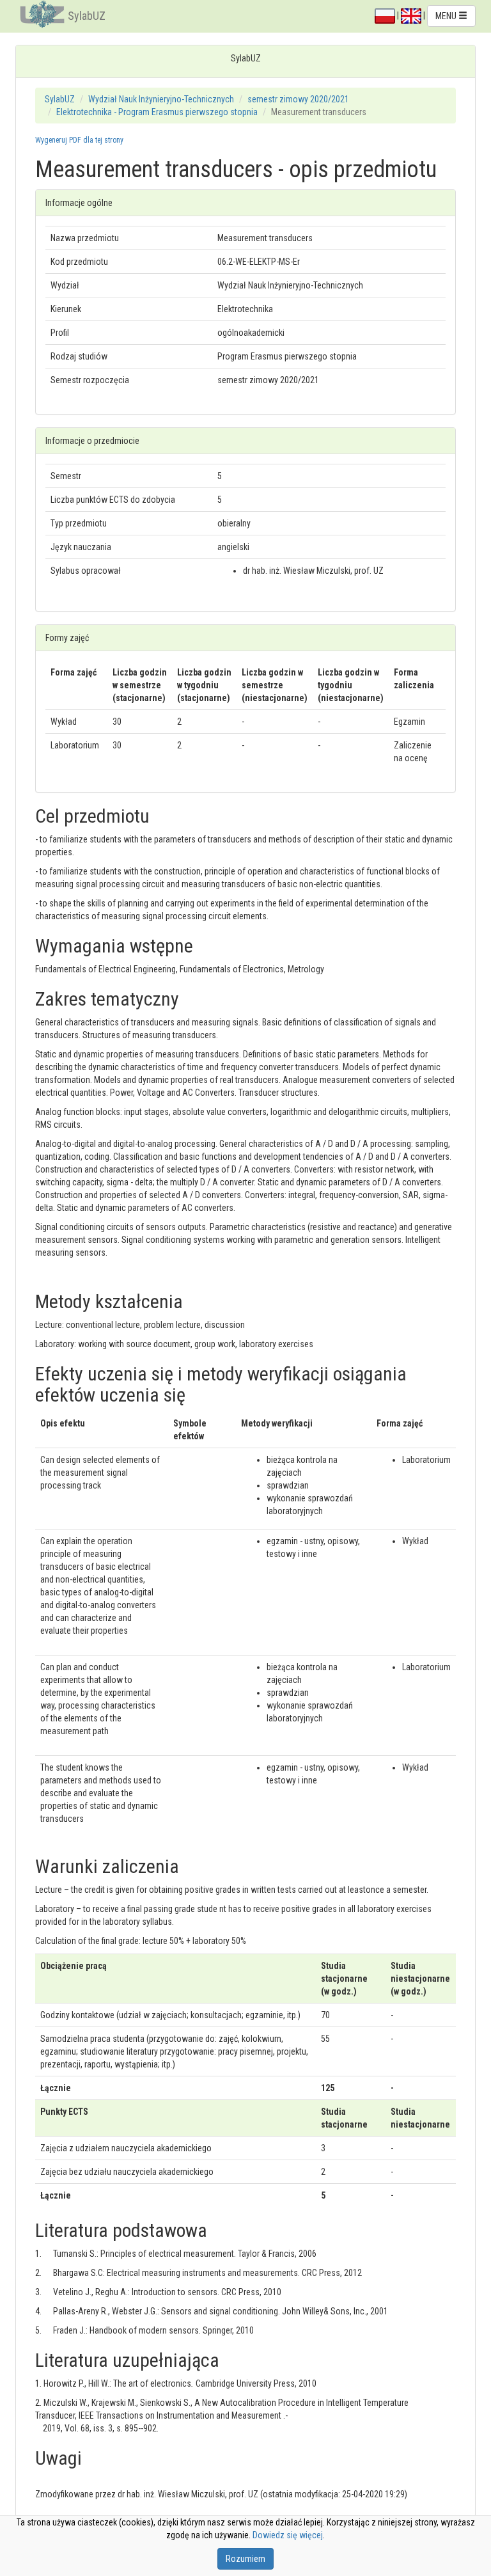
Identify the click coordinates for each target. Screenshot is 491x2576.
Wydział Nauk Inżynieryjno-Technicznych (161, 99)
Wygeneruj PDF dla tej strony (79, 140)
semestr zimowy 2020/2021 (298, 99)
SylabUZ (87, 16)
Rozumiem (245, 2559)
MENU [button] (447, 16)
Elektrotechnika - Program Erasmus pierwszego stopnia (157, 112)
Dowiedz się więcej (288, 2535)
